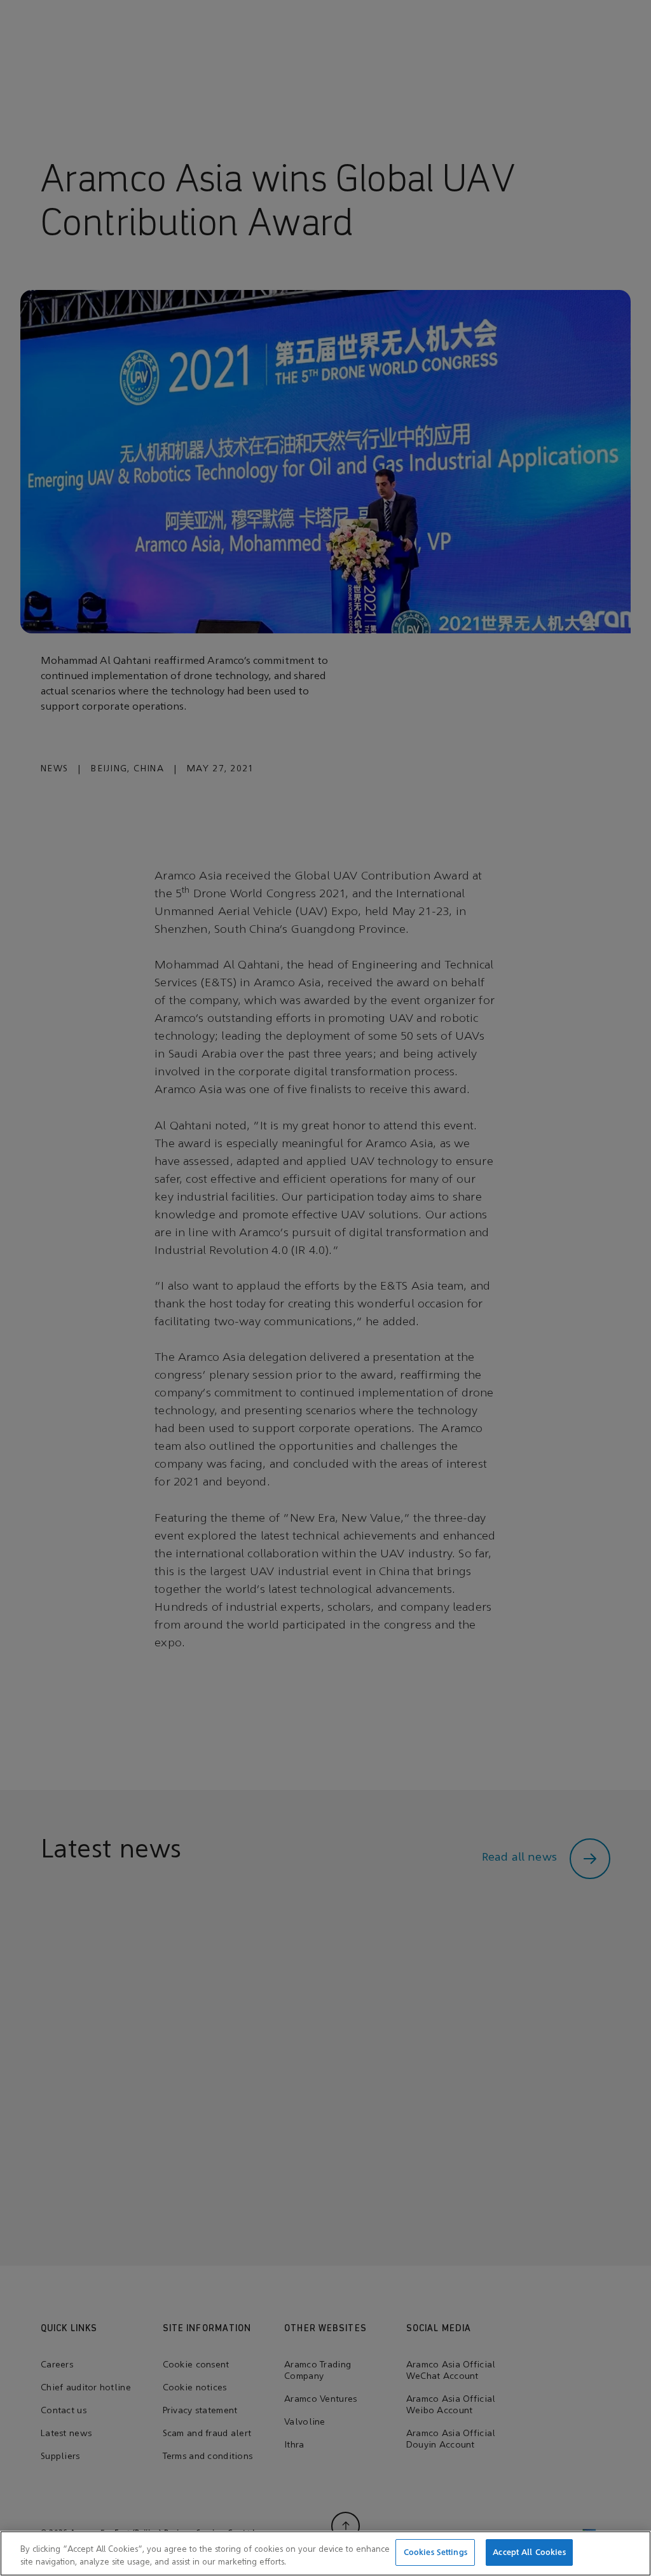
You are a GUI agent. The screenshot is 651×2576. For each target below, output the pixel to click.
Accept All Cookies (529, 2552)
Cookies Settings (435, 2552)
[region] (325, 2553)
